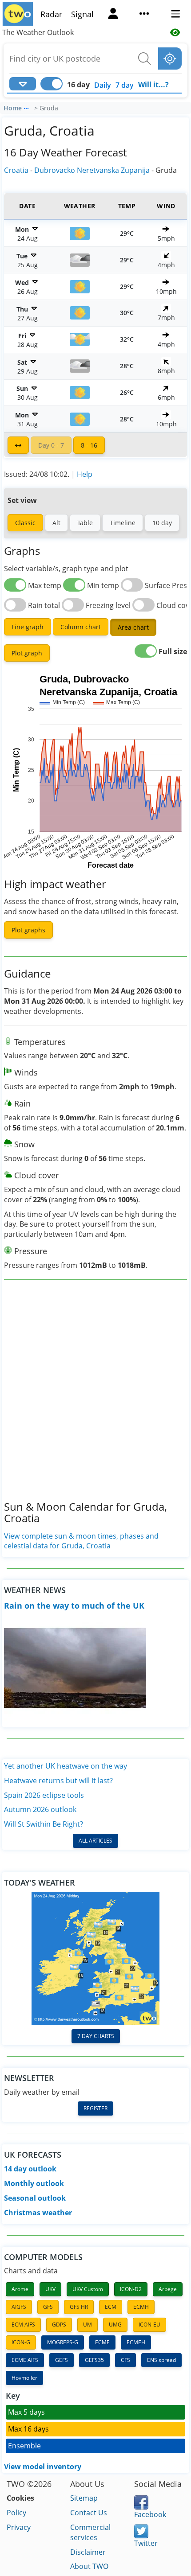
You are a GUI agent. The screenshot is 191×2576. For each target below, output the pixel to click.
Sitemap (84, 2498)
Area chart (133, 627)
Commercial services (90, 2532)
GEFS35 (94, 2360)
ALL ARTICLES (95, 1841)
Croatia (16, 170)
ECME (102, 2342)
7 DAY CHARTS (96, 2036)
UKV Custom (88, 2289)
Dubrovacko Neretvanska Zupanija (92, 170)
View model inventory (43, 2467)
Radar (51, 14)
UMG (115, 2325)
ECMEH (136, 2342)
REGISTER (95, 2108)
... (26, 107)
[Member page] (113, 15)
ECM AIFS (23, 2325)
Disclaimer (88, 2552)
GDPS (59, 2325)
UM (88, 2325)
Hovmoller (24, 2378)
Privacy (19, 2527)
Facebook (150, 2514)
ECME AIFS (25, 2360)
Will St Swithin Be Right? (44, 1824)
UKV (50, 2289)
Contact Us (89, 2513)
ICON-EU (149, 2325)
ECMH (141, 2307)
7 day (125, 85)
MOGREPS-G (63, 2342)
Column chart (81, 627)
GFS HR (79, 2307)
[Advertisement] (95, 1397)
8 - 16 (89, 445)
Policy (16, 2513)
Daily (103, 85)
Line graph (28, 627)
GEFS (62, 2360)
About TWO (89, 2566)
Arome (20, 2289)
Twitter (146, 2543)
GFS (48, 2307)
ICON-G (21, 2342)
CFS (125, 2360)
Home (13, 108)
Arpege (168, 2289)
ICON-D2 (131, 2289)
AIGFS (19, 2307)
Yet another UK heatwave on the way (66, 1766)
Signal (82, 14)
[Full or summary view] (18, 445)
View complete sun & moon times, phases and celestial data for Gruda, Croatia (81, 1541)
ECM (111, 2307)
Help (85, 474)
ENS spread (161, 2360)
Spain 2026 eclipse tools (44, 1795)
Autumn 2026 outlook (40, 1809)
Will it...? (153, 85)
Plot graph (27, 653)
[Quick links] (144, 15)
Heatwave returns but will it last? (58, 1781)
